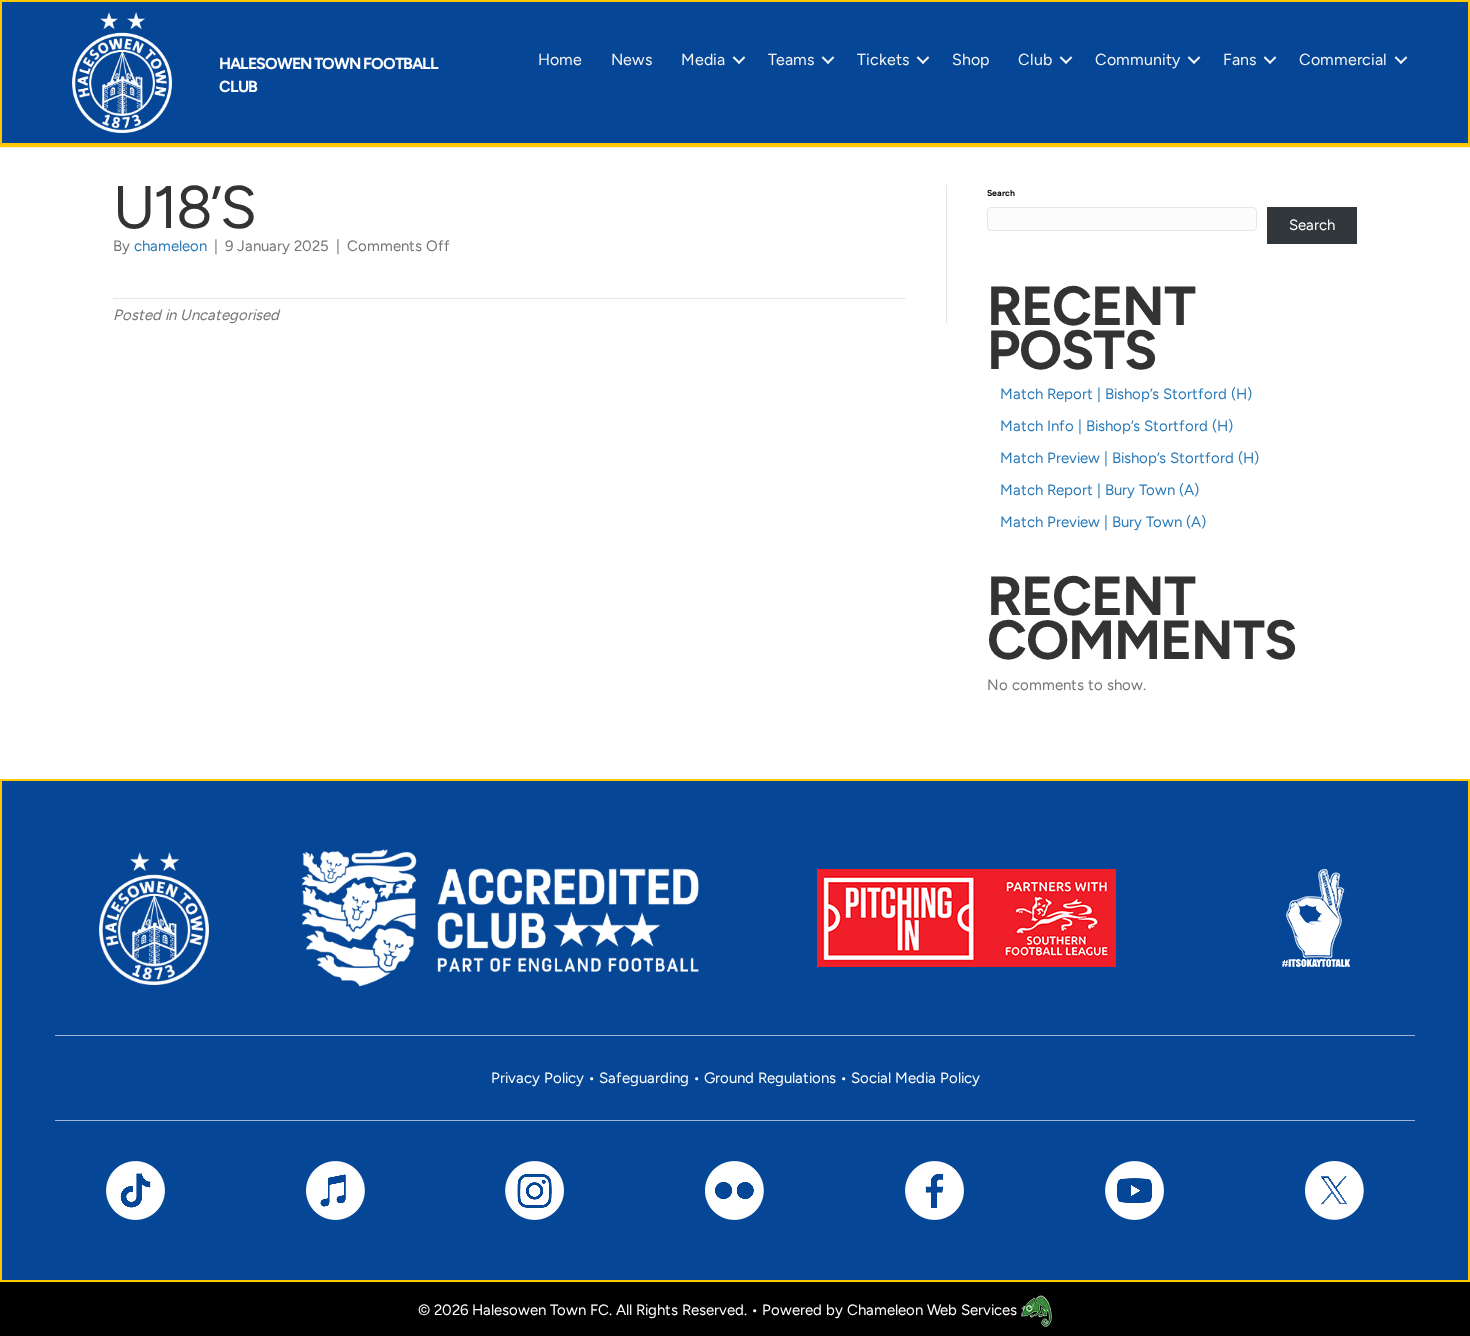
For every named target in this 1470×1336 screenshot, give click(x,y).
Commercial (1343, 59)
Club (1035, 59)
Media (703, 59)
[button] (739, 60)
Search (1001, 193)
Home (560, 59)
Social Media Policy (915, 1078)
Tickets (883, 59)
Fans (1239, 59)
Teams (791, 59)
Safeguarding (644, 1078)
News (631, 59)
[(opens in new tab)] (966, 917)
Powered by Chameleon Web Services (891, 1310)
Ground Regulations (770, 1078)
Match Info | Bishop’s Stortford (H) (1116, 426)
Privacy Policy (537, 1078)
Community (1137, 59)
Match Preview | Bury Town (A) (1103, 522)
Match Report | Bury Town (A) (1099, 490)
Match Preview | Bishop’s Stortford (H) (1129, 458)
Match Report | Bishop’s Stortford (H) (1126, 394)
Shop (970, 59)
